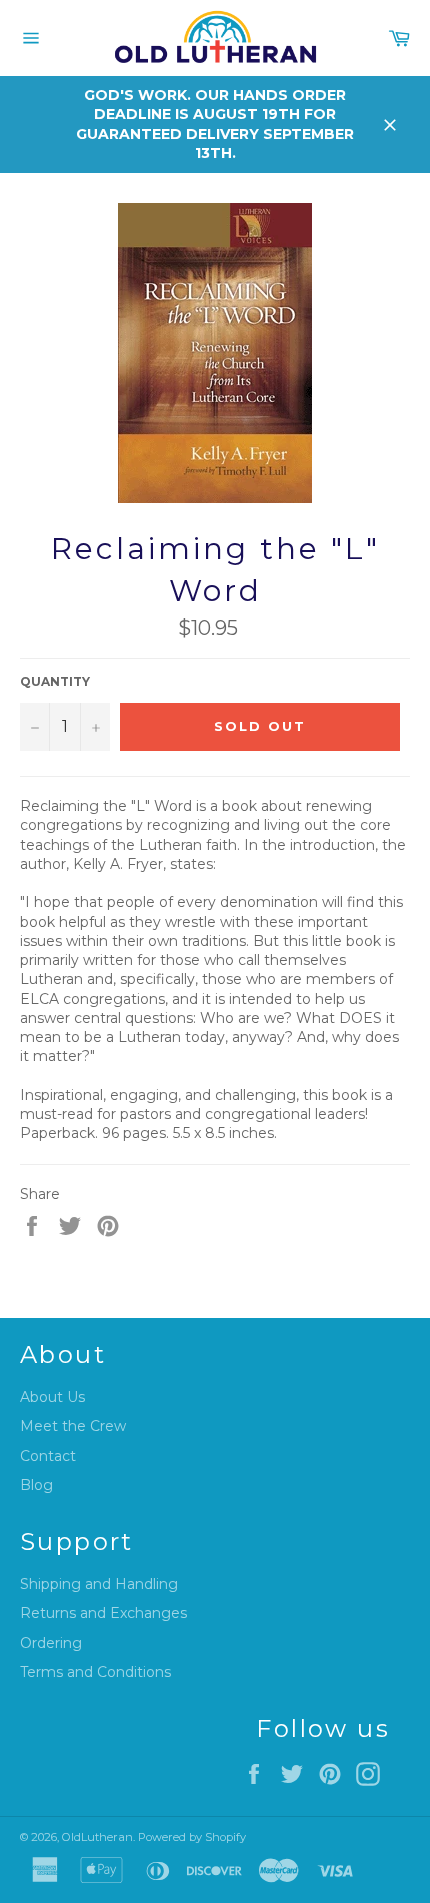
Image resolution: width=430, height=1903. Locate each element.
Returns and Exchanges (103, 1613)
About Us (52, 1397)
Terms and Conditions (95, 1672)
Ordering (51, 1643)
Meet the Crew (73, 1426)
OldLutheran (97, 1837)
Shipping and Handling (99, 1584)
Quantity (55, 681)
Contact (48, 1456)
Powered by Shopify (192, 1837)
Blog (36, 1485)
